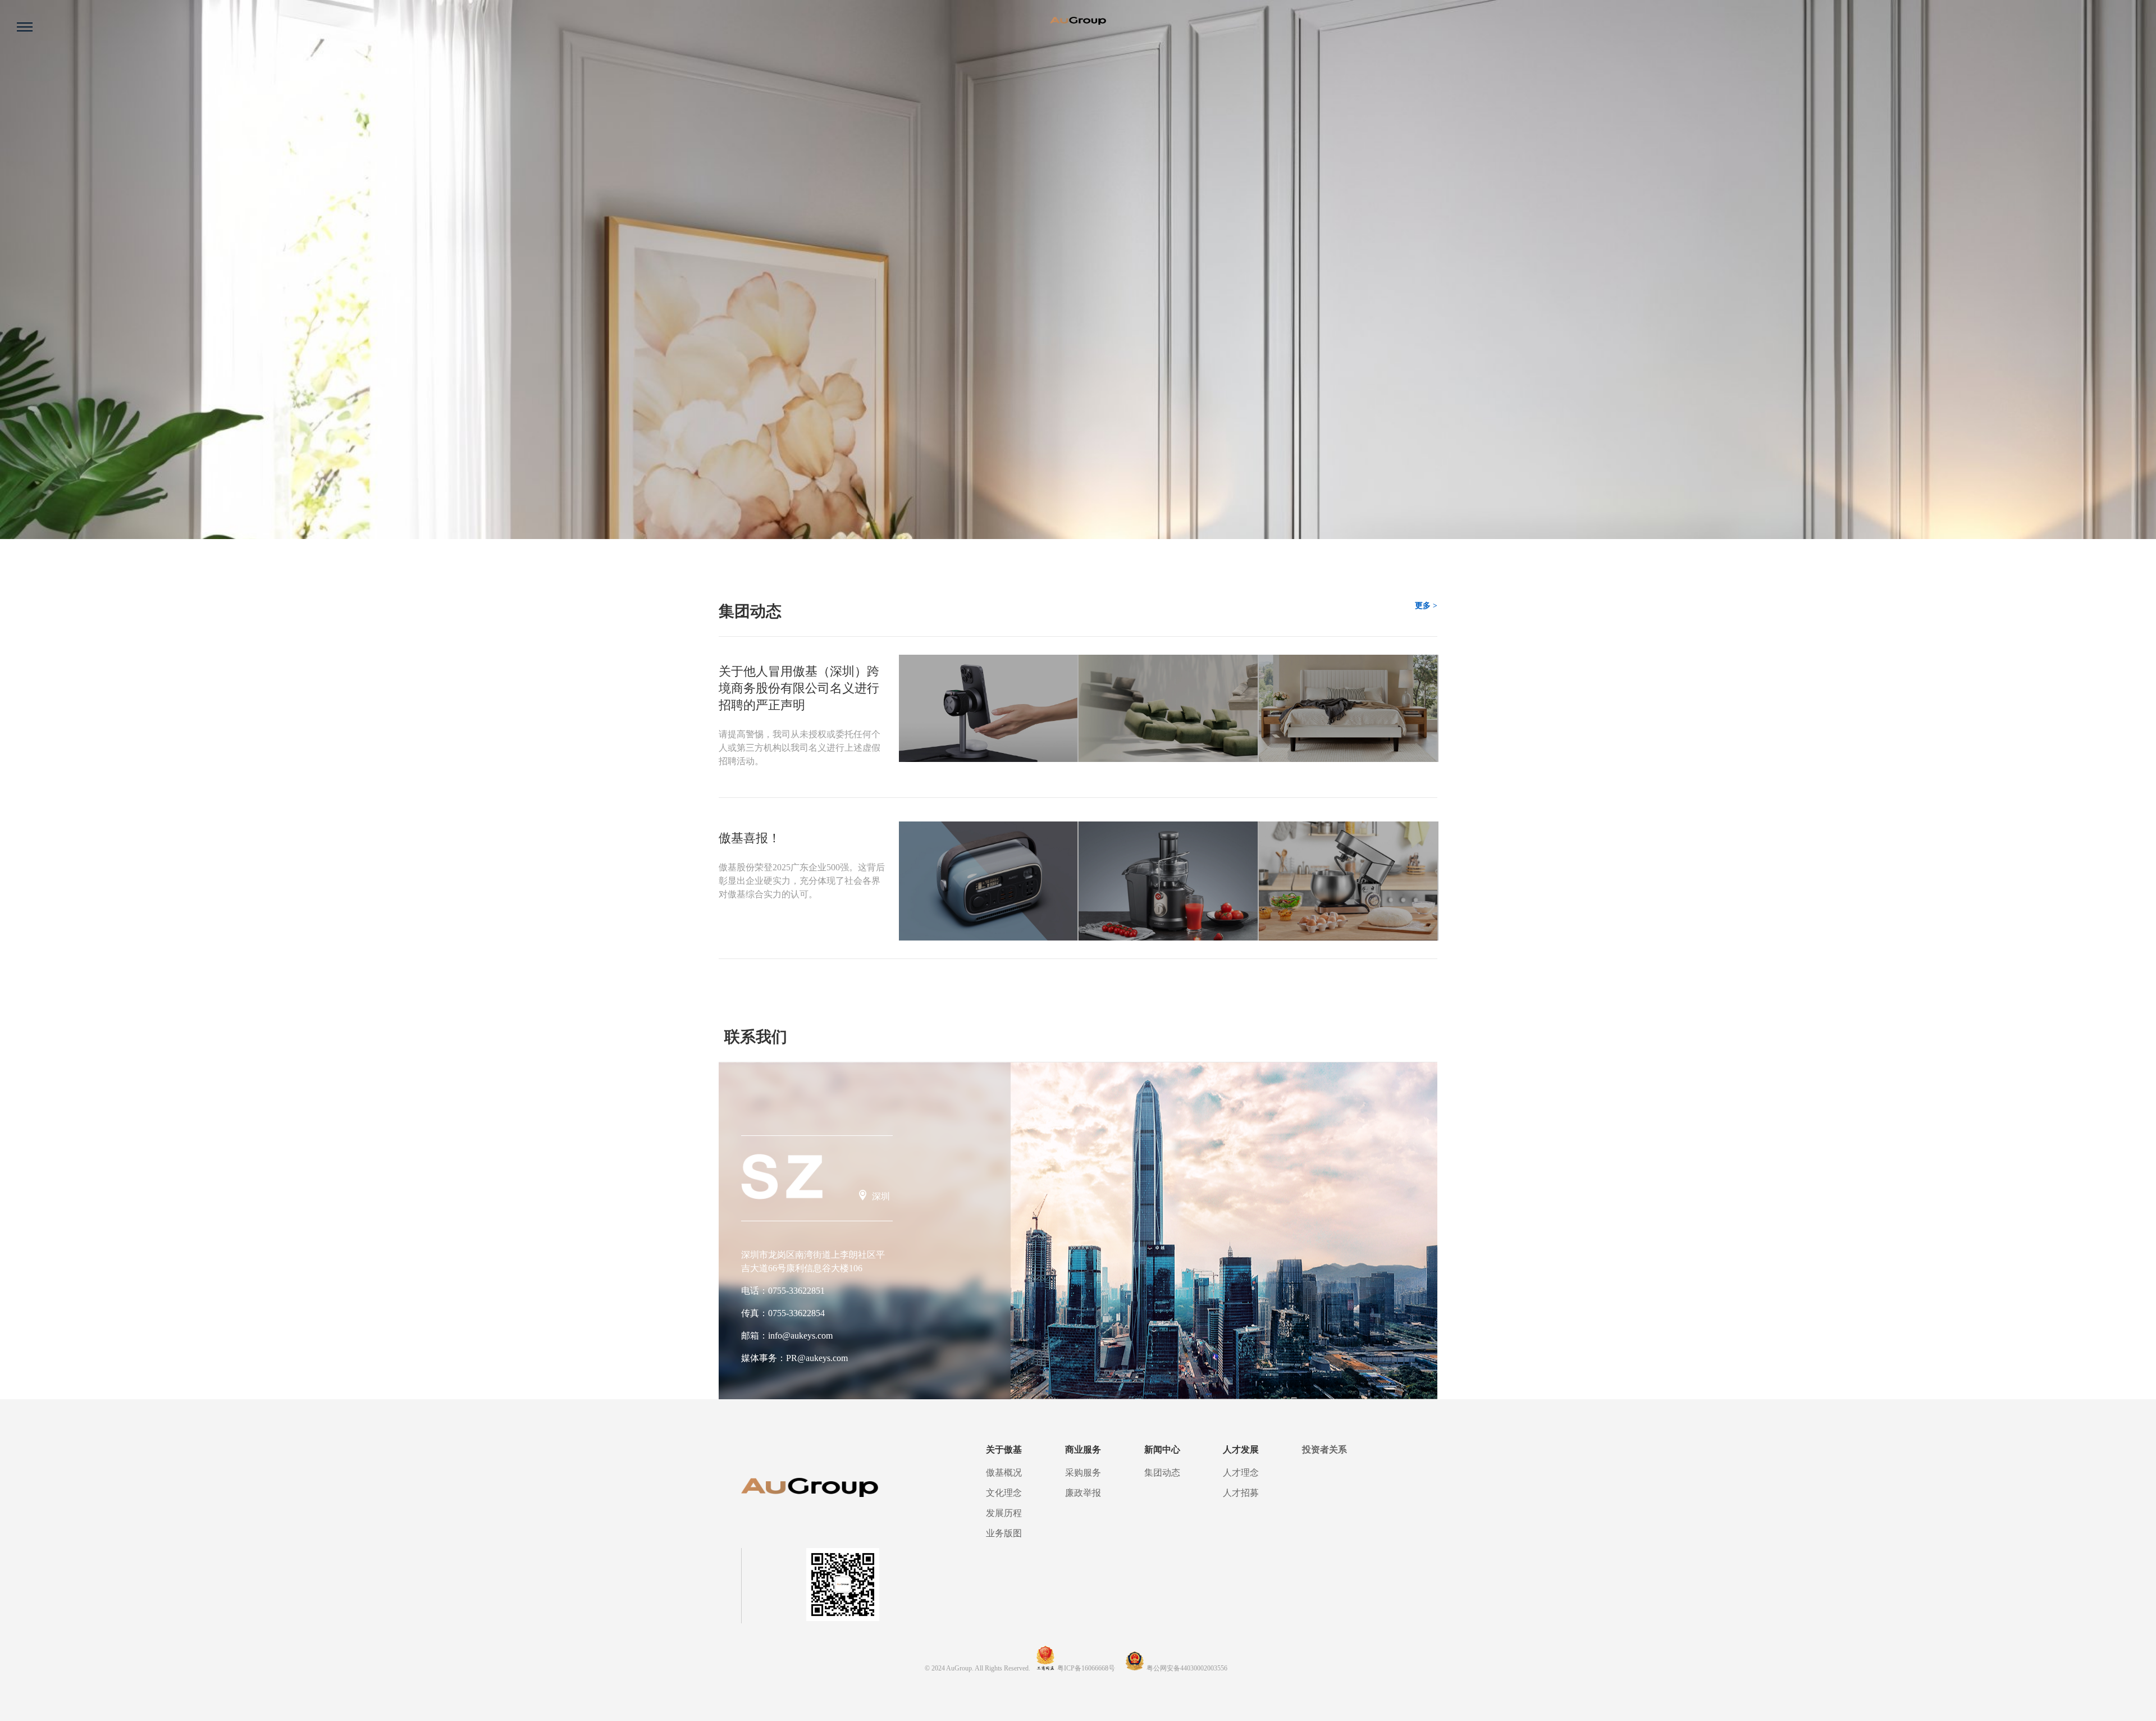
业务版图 (1004, 1533)
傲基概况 (1004, 1473)
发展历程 (1004, 1513)
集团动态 (1162, 1473)
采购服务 (1083, 1473)
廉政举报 (1083, 1493)
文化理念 (1004, 1493)
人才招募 (1241, 1493)
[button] (19, 535)
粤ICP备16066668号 (1087, 1668)
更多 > (1426, 606)
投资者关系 (1324, 1450)
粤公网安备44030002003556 (1187, 1668)
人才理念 (1241, 1473)
